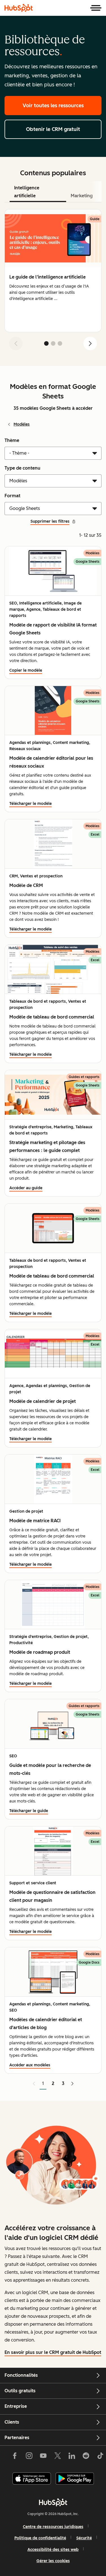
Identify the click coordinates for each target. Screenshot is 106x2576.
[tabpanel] (53, 282)
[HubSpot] (19, 8)
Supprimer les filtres (50, 521)
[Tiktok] (100, 2457)
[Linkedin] (72, 2457)
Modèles (22, 424)
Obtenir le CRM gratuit (53, 129)
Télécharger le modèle (31, 804)
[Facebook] (15, 2457)
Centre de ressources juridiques (53, 2527)
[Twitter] (57, 2457)
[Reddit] (86, 2457)
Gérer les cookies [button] (53, 2561)
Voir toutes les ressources (53, 106)
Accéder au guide (26, 1188)
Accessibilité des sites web (53, 2550)
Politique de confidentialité (40, 2538)
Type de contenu (22, 468)
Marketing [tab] (82, 196)
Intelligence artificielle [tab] (27, 192)
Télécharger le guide (29, 1811)
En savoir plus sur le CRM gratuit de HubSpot (53, 2352)
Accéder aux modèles (30, 2065)
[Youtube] (43, 2457)
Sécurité (84, 2538)
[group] (53, 271)
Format (12, 496)
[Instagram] (29, 2457)
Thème (12, 440)
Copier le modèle (26, 670)
